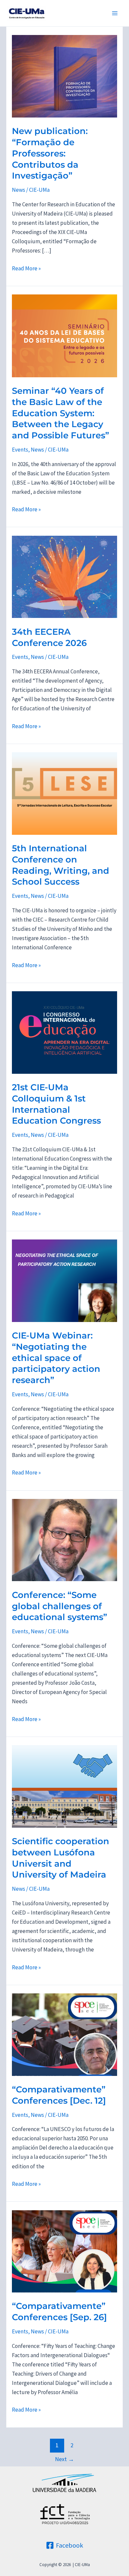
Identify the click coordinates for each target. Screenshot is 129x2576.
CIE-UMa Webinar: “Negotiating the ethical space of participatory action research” (56, 1358)
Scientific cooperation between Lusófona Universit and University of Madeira (61, 1858)
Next (64, 2459)
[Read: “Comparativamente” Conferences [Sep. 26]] (64, 2251)
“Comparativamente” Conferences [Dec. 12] (59, 2095)
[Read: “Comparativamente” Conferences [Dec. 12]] (64, 2034)
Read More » (26, 269)
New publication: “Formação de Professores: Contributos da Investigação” (50, 153)
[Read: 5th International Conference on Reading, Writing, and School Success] (64, 793)
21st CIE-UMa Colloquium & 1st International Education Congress (56, 1104)
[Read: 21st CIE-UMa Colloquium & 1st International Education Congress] (64, 1032)
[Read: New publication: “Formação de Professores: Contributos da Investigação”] (64, 76)
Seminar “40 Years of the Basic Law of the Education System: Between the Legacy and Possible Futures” (61, 413)
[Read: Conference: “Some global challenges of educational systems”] (64, 1540)
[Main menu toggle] (115, 13)
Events (20, 450)
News (19, 190)
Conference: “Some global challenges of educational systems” (60, 1606)
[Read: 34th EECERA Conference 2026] (64, 576)
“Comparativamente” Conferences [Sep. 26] (59, 2312)
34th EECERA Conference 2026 (49, 637)
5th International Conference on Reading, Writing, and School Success (61, 865)
